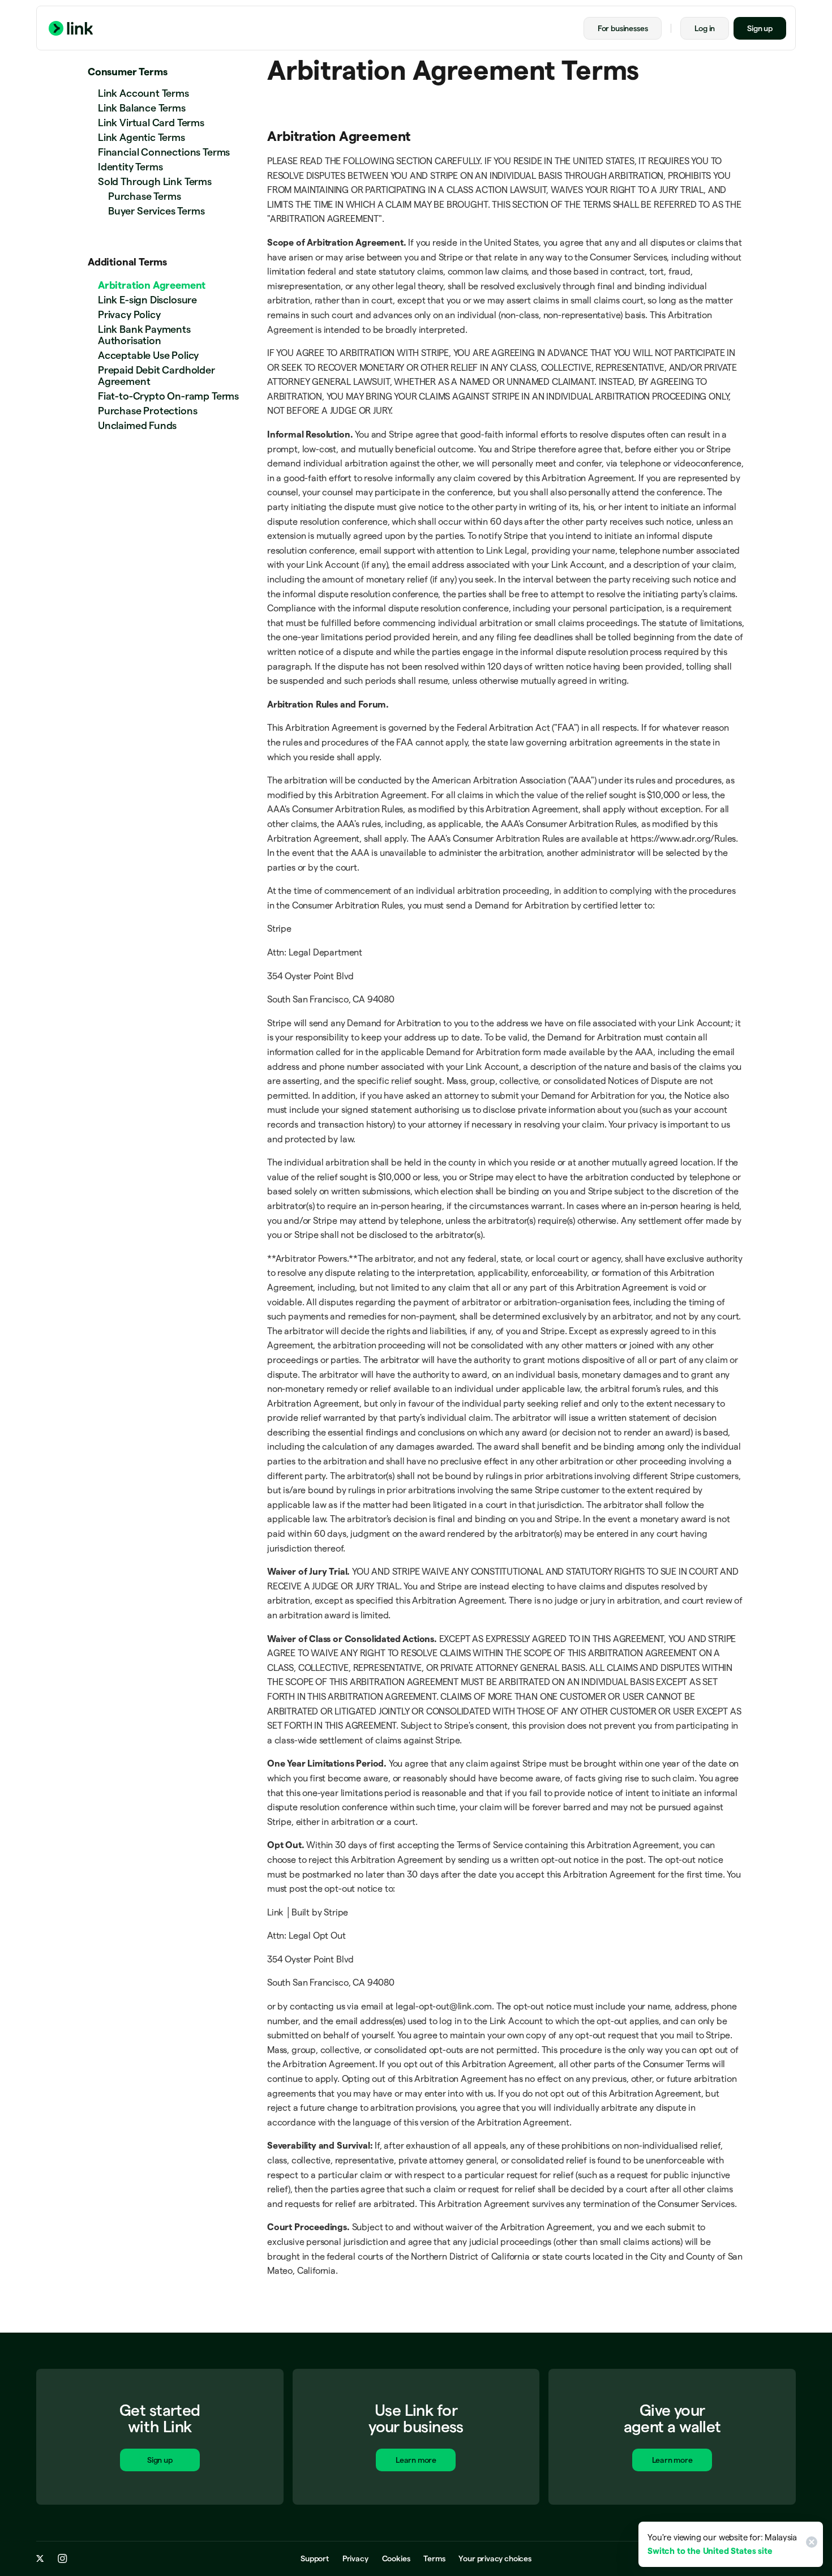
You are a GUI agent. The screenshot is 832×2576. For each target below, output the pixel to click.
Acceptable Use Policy (148, 355)
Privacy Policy (129, 314)
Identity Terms (130, 167)
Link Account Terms (143, 93)
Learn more (416, 2460)
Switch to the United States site (710, 2551)
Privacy (355, 2558)
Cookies (396, 2558)
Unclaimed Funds (137, 425)
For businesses (623, 28)
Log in (705, 28)
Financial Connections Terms (164, 152)
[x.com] (40, 2558)
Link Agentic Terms (141, 137)
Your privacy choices (495, 2558)
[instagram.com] (63, 2558)
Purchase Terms (144, 196)
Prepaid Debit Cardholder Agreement (156, 376)
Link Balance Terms (142, 108)
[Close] (810, 2544)
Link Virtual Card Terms (151, 123)
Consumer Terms (127, 72)
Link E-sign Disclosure (147, 300)
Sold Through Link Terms (155, 181)
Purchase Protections (147, 411)
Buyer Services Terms (156, 211)
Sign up (760, 28)
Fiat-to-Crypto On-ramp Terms (168, 396)
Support (315, 2558)
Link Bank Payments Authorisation (144, 335)
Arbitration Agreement (152, 285)
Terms (434, 2558)
